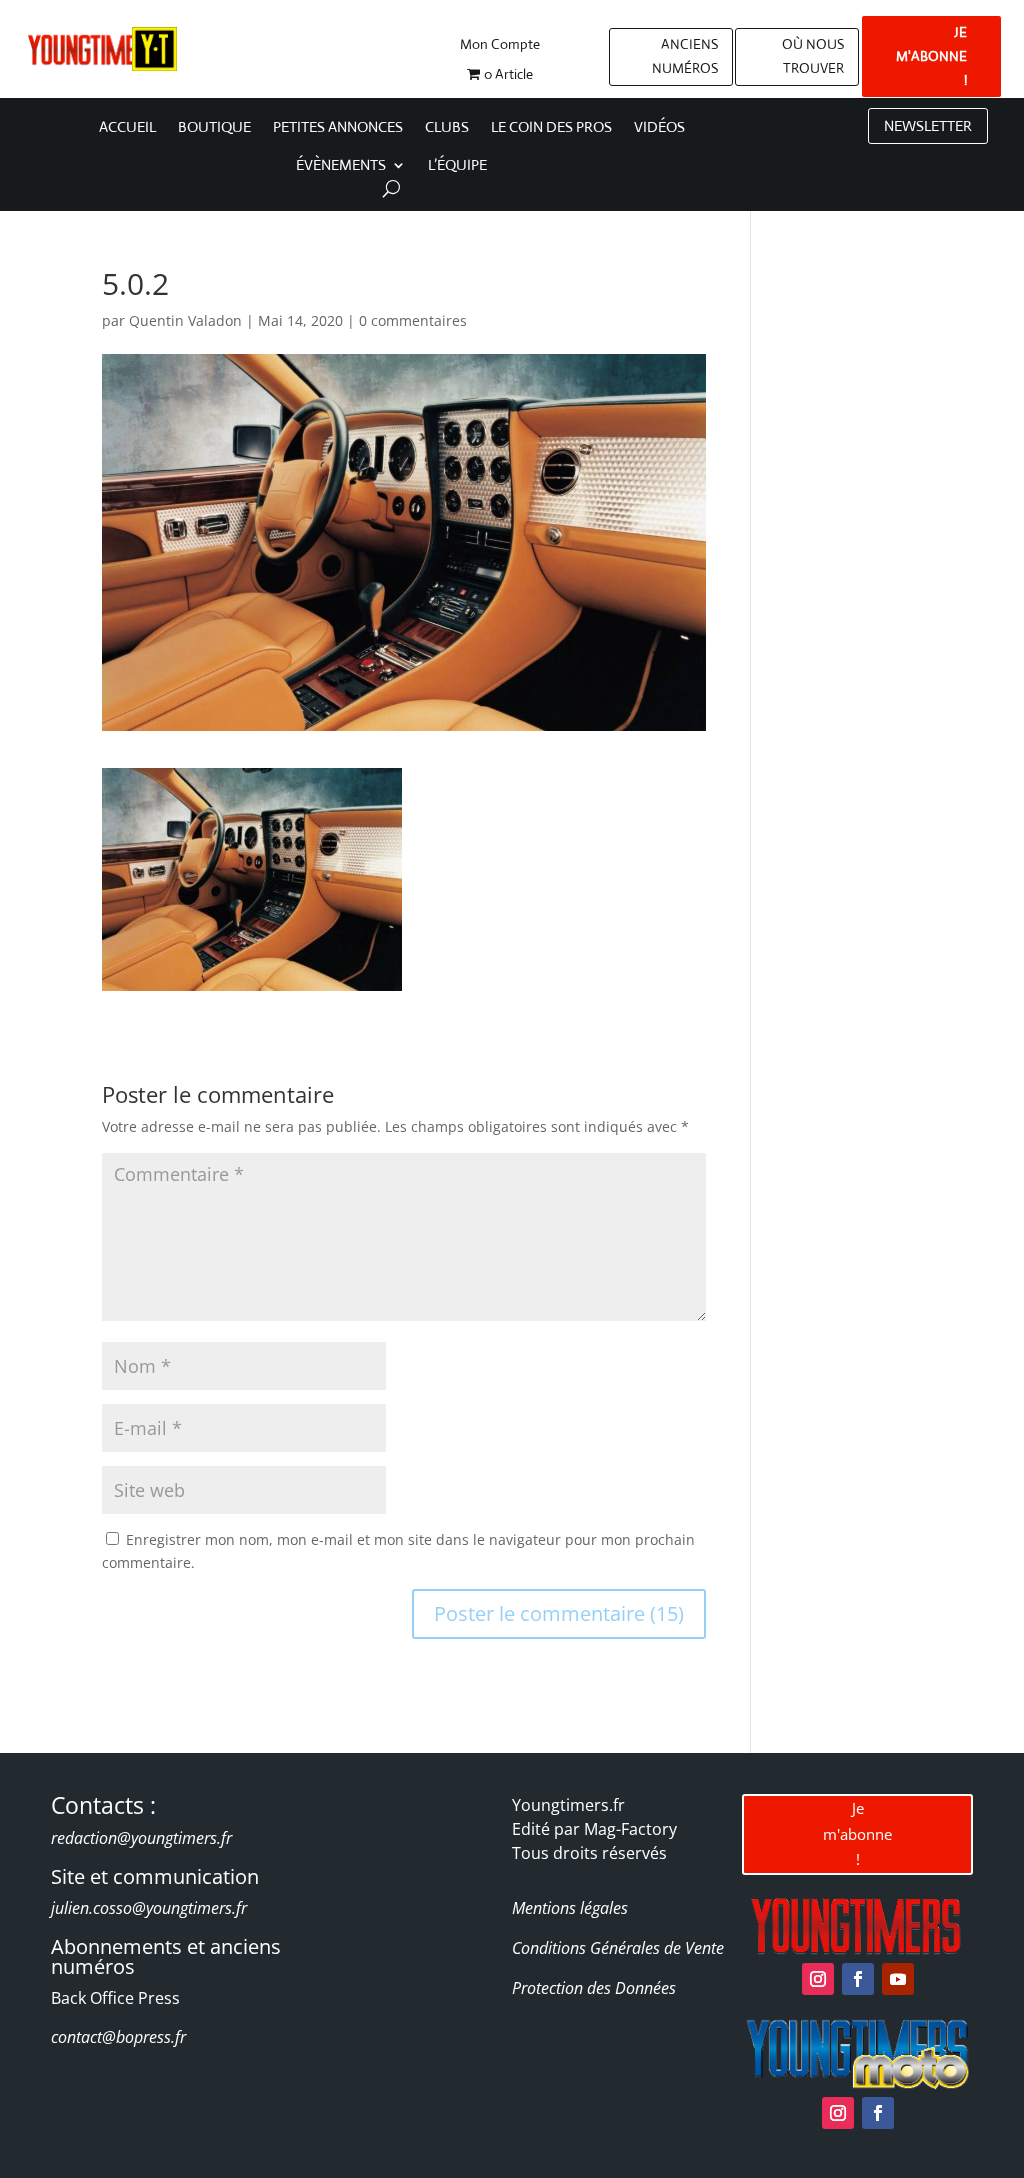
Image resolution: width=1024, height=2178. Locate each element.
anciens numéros (685, 56)
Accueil (127, 128)
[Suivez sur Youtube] (898, 1979)
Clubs (447, 128)
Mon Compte (500, 45)
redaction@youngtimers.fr (141, 1838)
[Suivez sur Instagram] (818, 1979)
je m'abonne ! (931, 56)
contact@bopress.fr (118, 2037)
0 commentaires (413, 320)
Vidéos (659, 128)
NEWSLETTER (928, 125)
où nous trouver (813, 56)
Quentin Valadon (185, 320)
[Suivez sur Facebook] (858, 1979)
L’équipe (457, 166)
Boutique (214, 128)
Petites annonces (338, 128)
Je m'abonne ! (857, 1833)
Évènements (341, 166)
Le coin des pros (551, 128)
